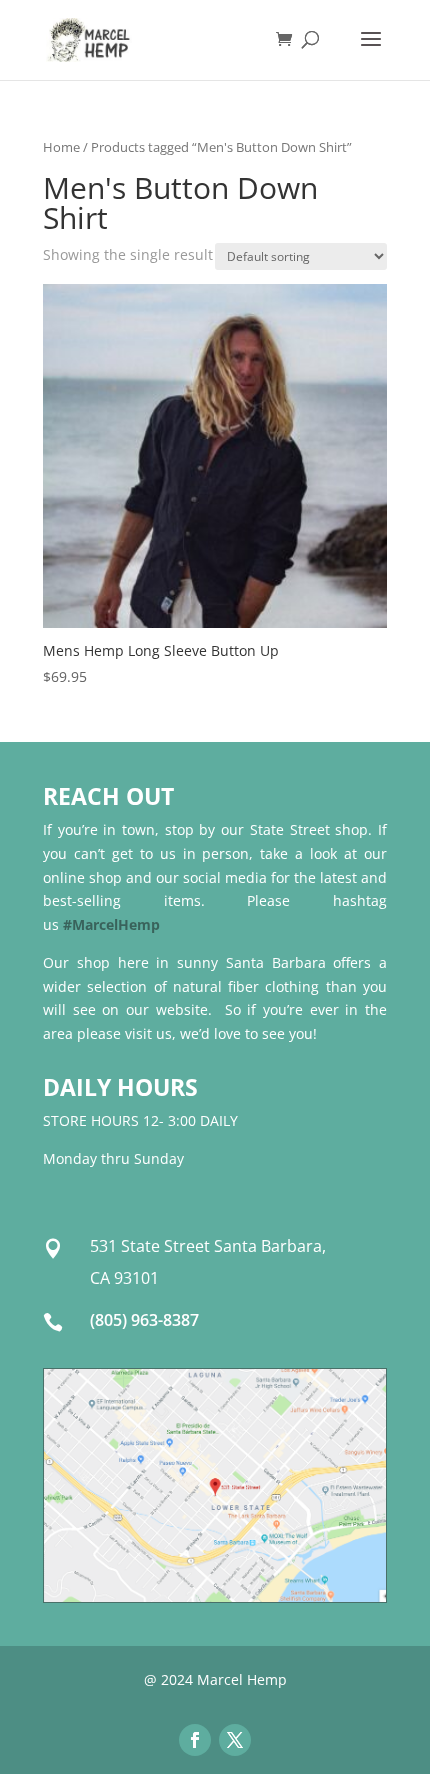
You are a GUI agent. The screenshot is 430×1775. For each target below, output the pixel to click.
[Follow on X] (235, 1740)
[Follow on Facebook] (195, 1740)
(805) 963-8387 (144, 1320)
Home (61, 147)
